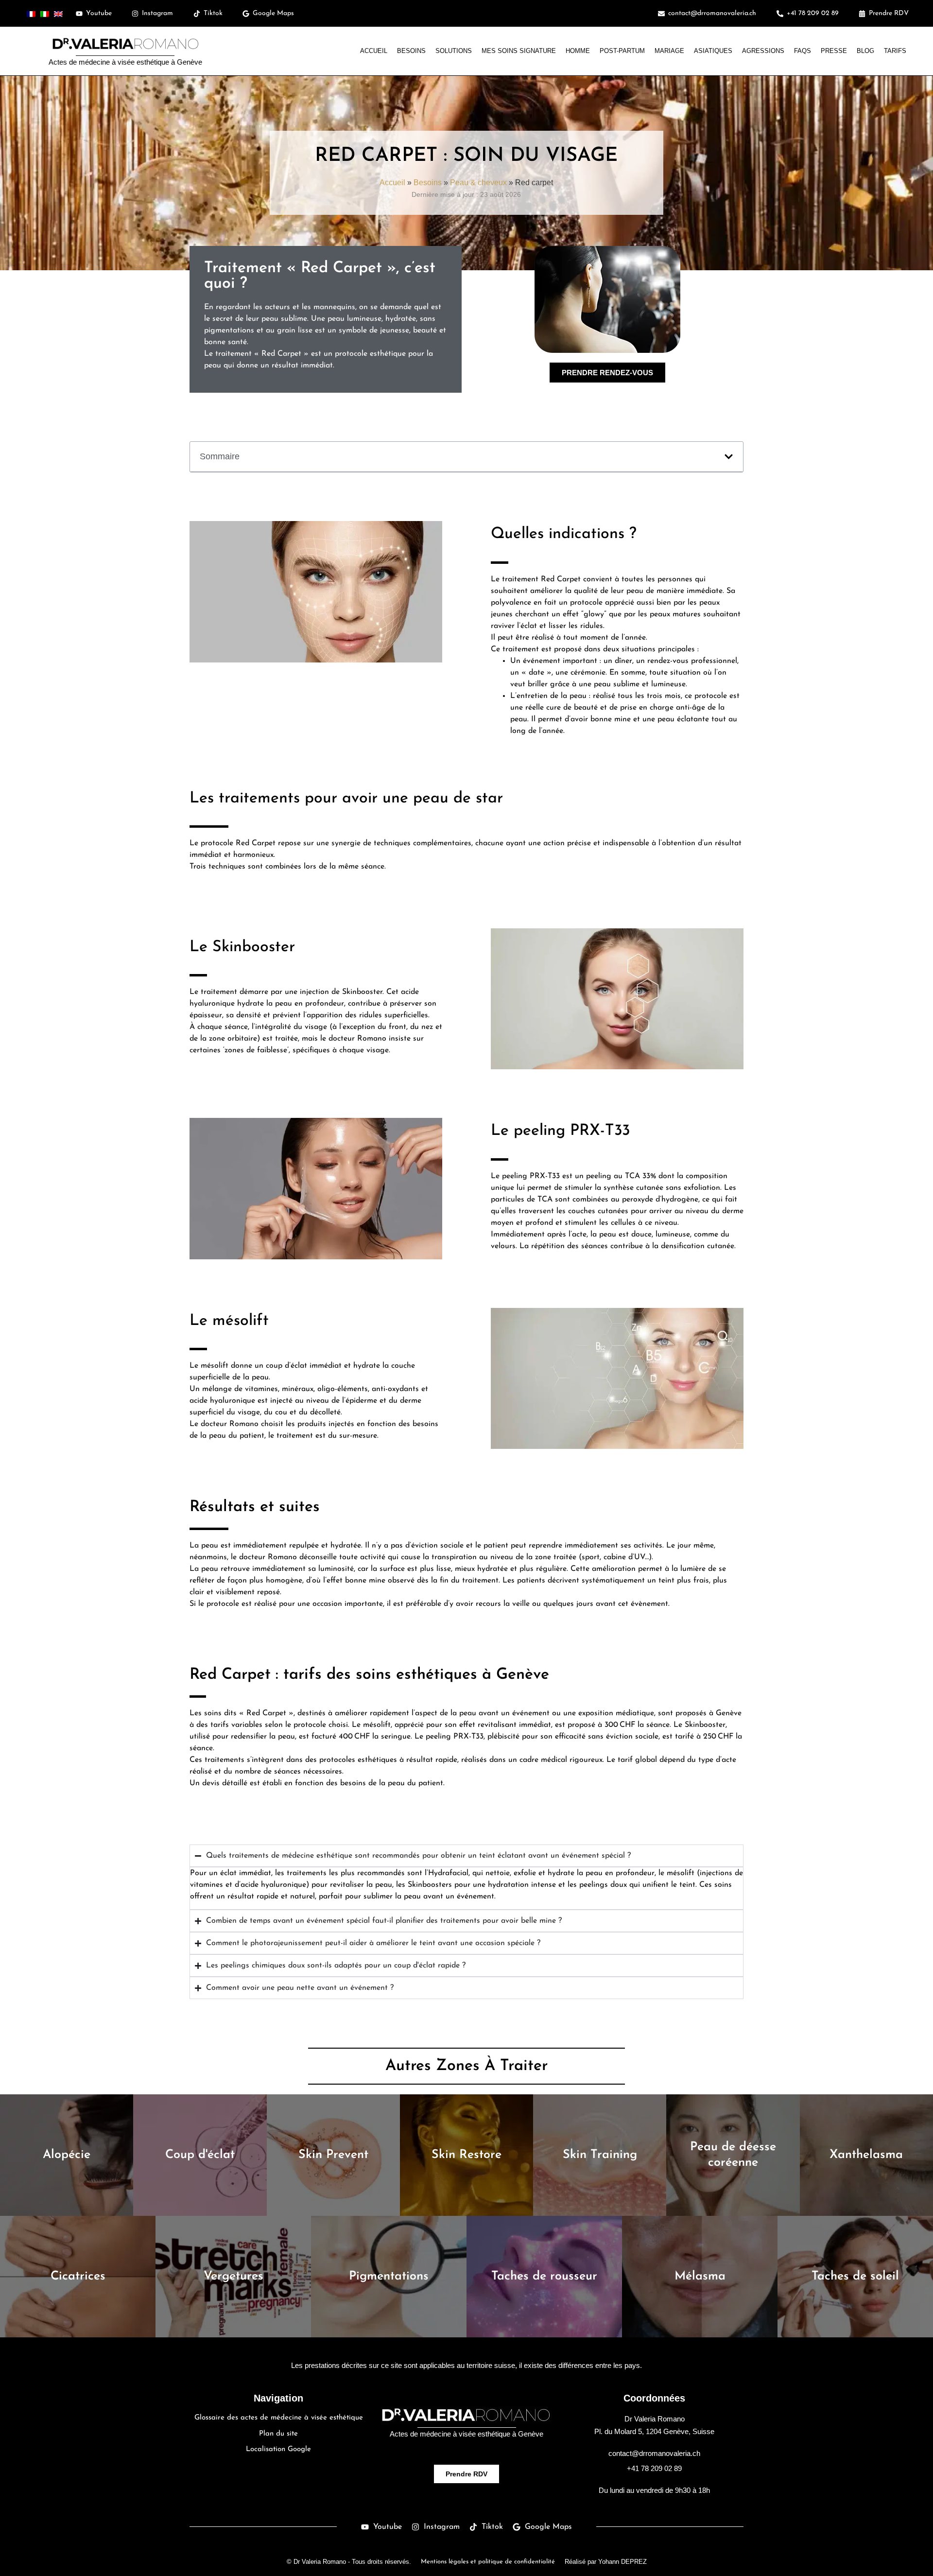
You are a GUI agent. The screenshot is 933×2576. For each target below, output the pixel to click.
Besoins (411, 51)
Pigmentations (389, 2276)
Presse (834, 51)
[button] (729, 457)
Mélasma (700, 2276)
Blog (865, 51)
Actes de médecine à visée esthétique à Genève (125, 62)
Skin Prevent (333, 2155)
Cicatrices (78, 2276)
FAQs (803, 51)
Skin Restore (466, 2155)
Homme (578, 51)
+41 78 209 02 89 (654, 2468)
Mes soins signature (519, 51)
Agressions (763, 51)
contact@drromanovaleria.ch (654, 2453)
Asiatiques (713, 51)
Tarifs (895, 51)
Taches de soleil (855, 2276)
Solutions (454, 51)
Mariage (669, 51)
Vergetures (233, 2276)
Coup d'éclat (200, 2155)
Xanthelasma (866, 2155)
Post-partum (622, 51)
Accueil (374, 51)
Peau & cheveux (478, 182)
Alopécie (67, 2155)
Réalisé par (606, 2562)
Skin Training (600, 2155)
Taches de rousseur (544, 2276)
